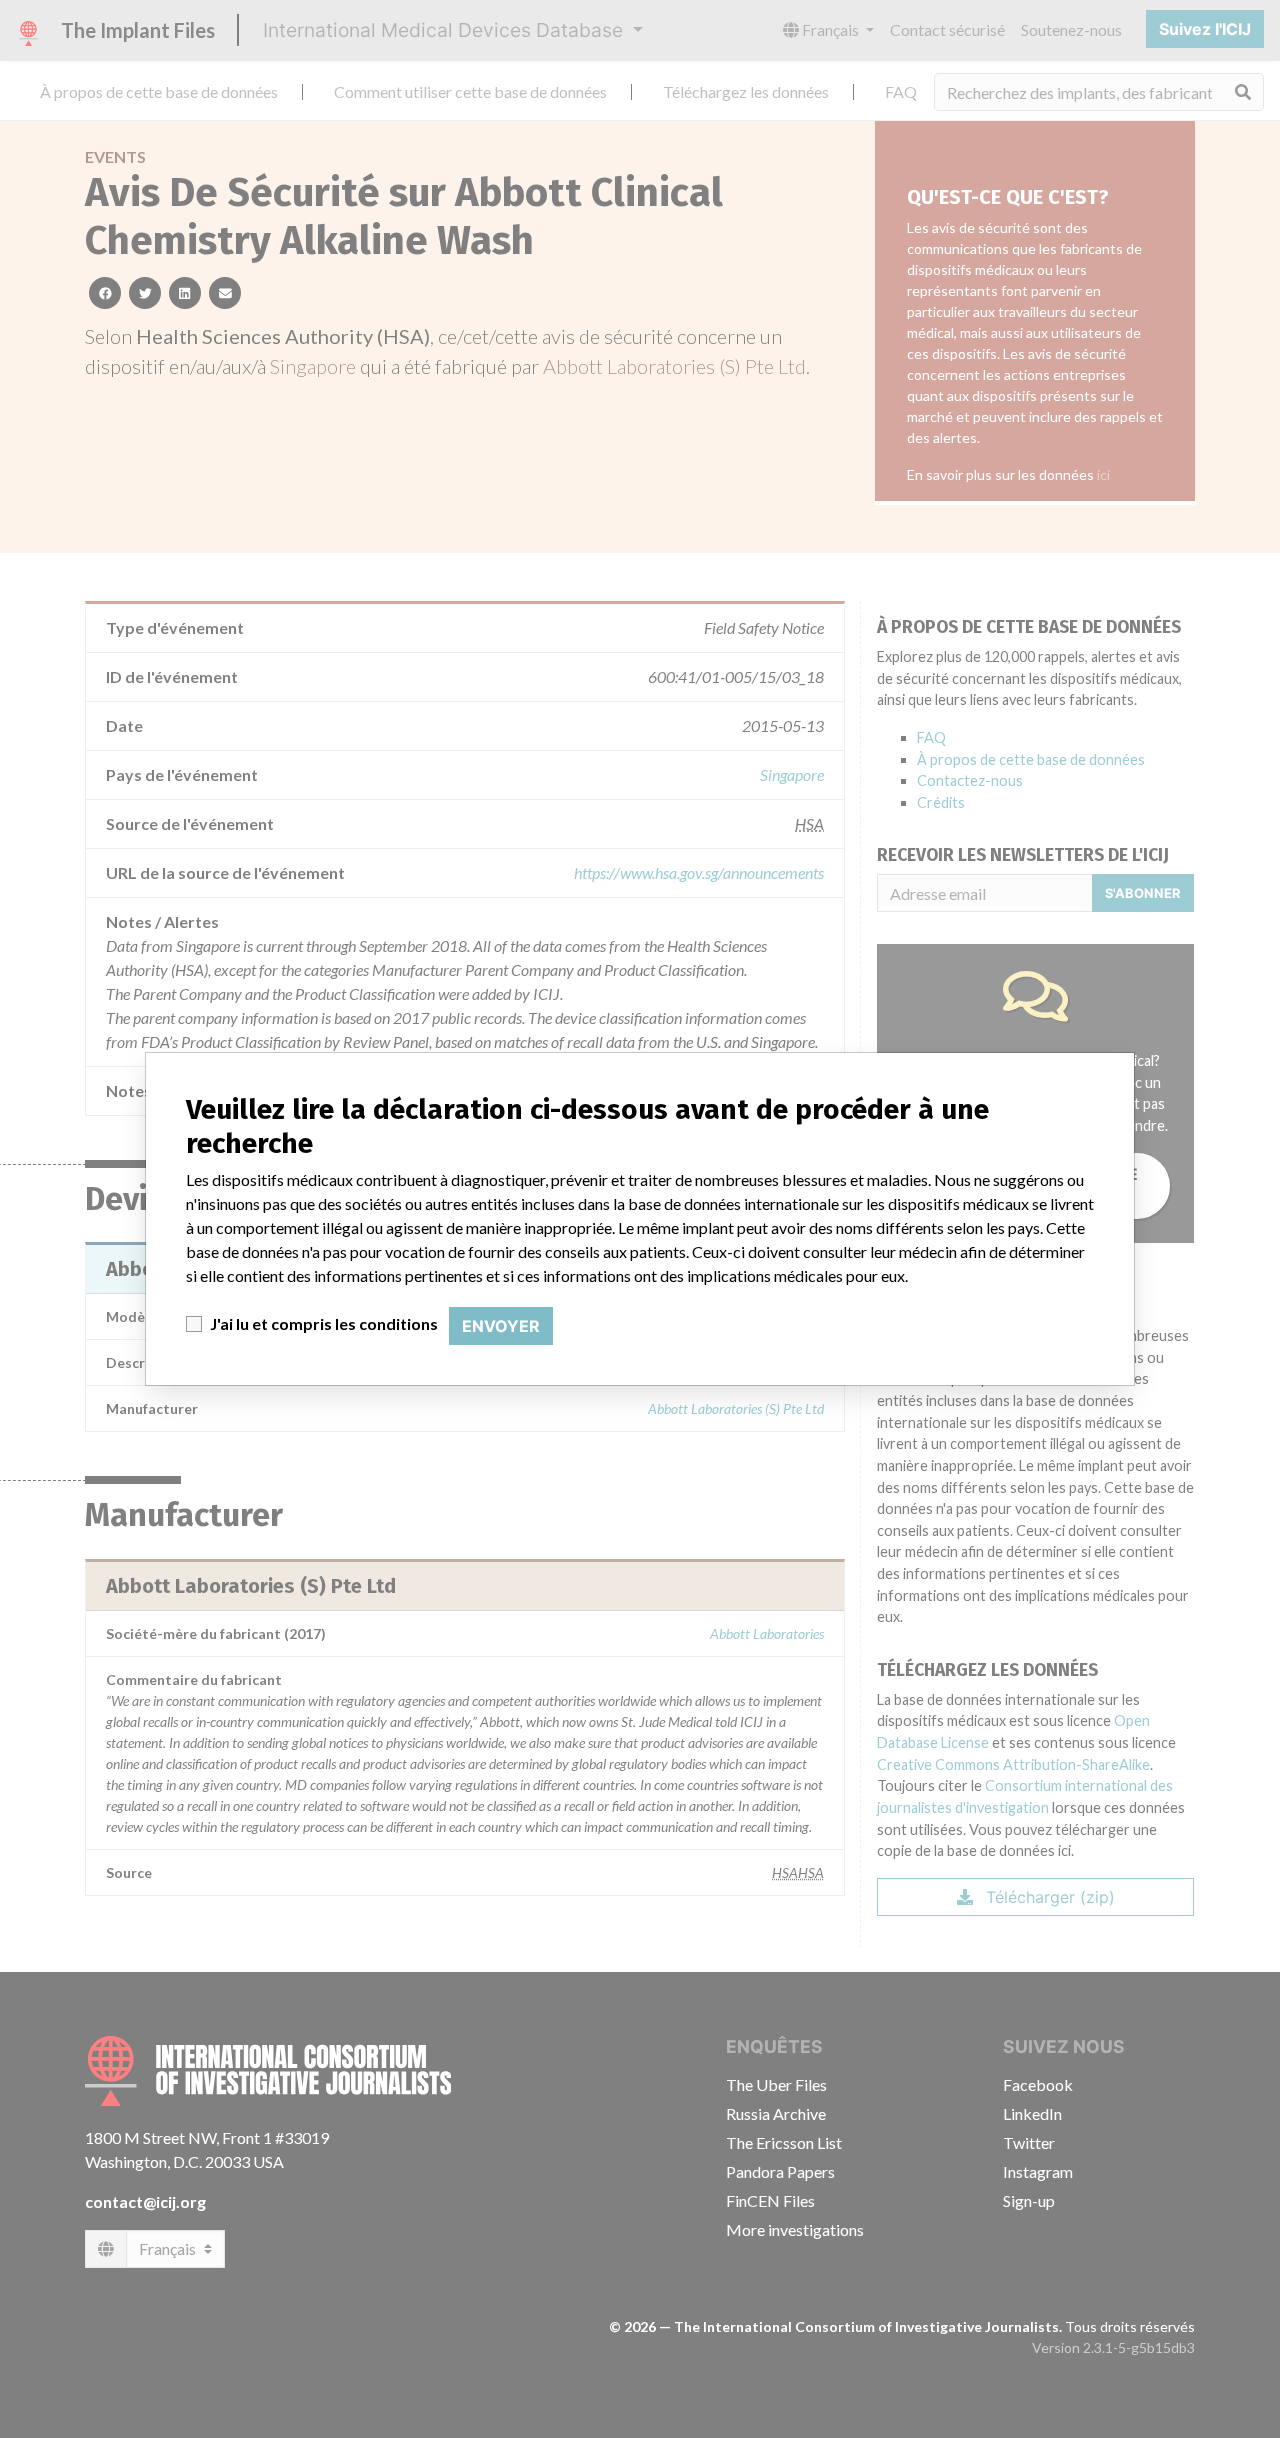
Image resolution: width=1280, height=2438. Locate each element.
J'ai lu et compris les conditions (324, 1323)
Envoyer (501, 1326)
